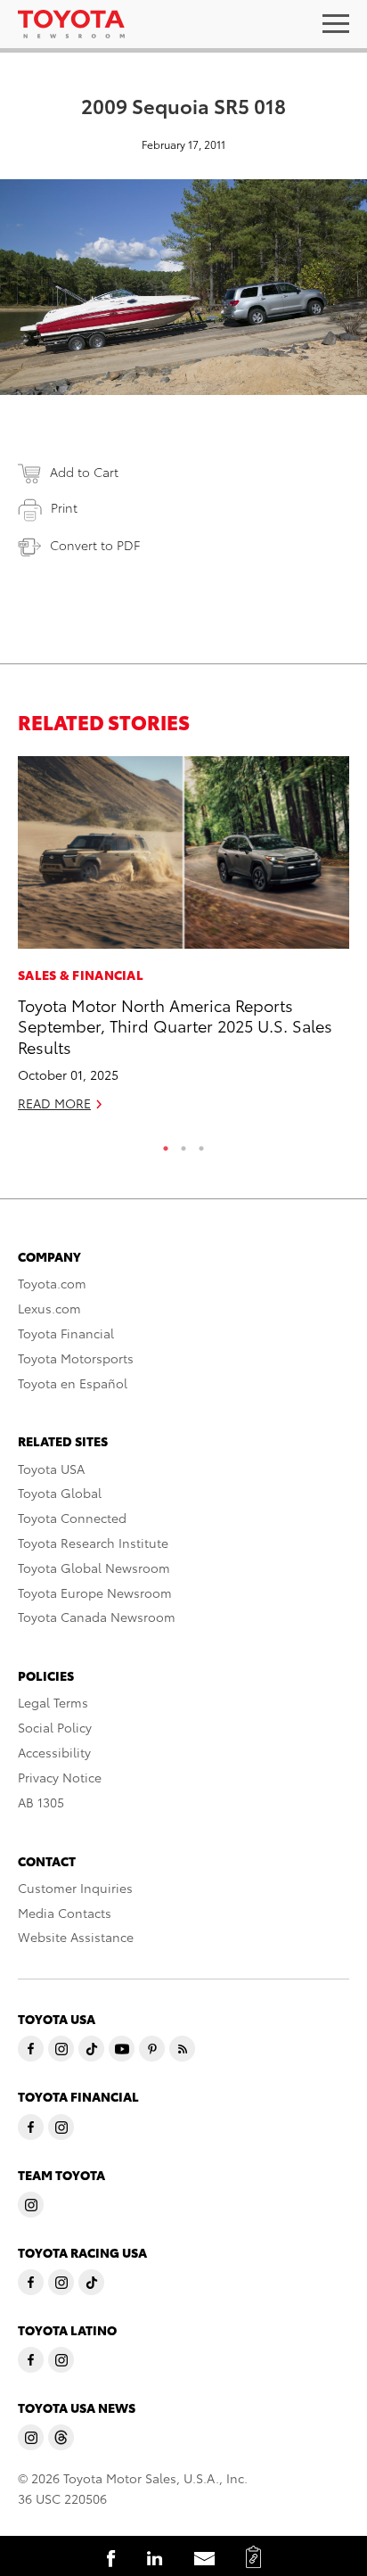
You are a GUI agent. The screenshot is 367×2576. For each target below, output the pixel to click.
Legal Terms (53, 1702)
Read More (54, 1103)
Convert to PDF (95, 545)
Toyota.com (52, 1283)
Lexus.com (49, 1308)
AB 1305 (41, 1802)
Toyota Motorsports (76, 1358)
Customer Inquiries (75, 1888)
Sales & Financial (81, 975)
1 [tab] (166, 1144)
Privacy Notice (60, 1777)
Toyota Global (60, 1493)
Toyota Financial (66, 1333)
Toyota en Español (73, 1383)
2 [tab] (183, 1144)
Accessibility (54, 1752)
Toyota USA (51, 1469)
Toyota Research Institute (93, 1543)
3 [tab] (201, 1144)
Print (64, 507)
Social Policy (55, 1727)
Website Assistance (76, 1937)
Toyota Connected (72, 1518)
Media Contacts (65, 1913)
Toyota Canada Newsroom (97, 1617)
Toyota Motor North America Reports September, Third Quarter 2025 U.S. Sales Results (175, 1025)
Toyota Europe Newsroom (95, 1593)
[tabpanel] (183, 942)
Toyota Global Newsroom (94, 1568)
